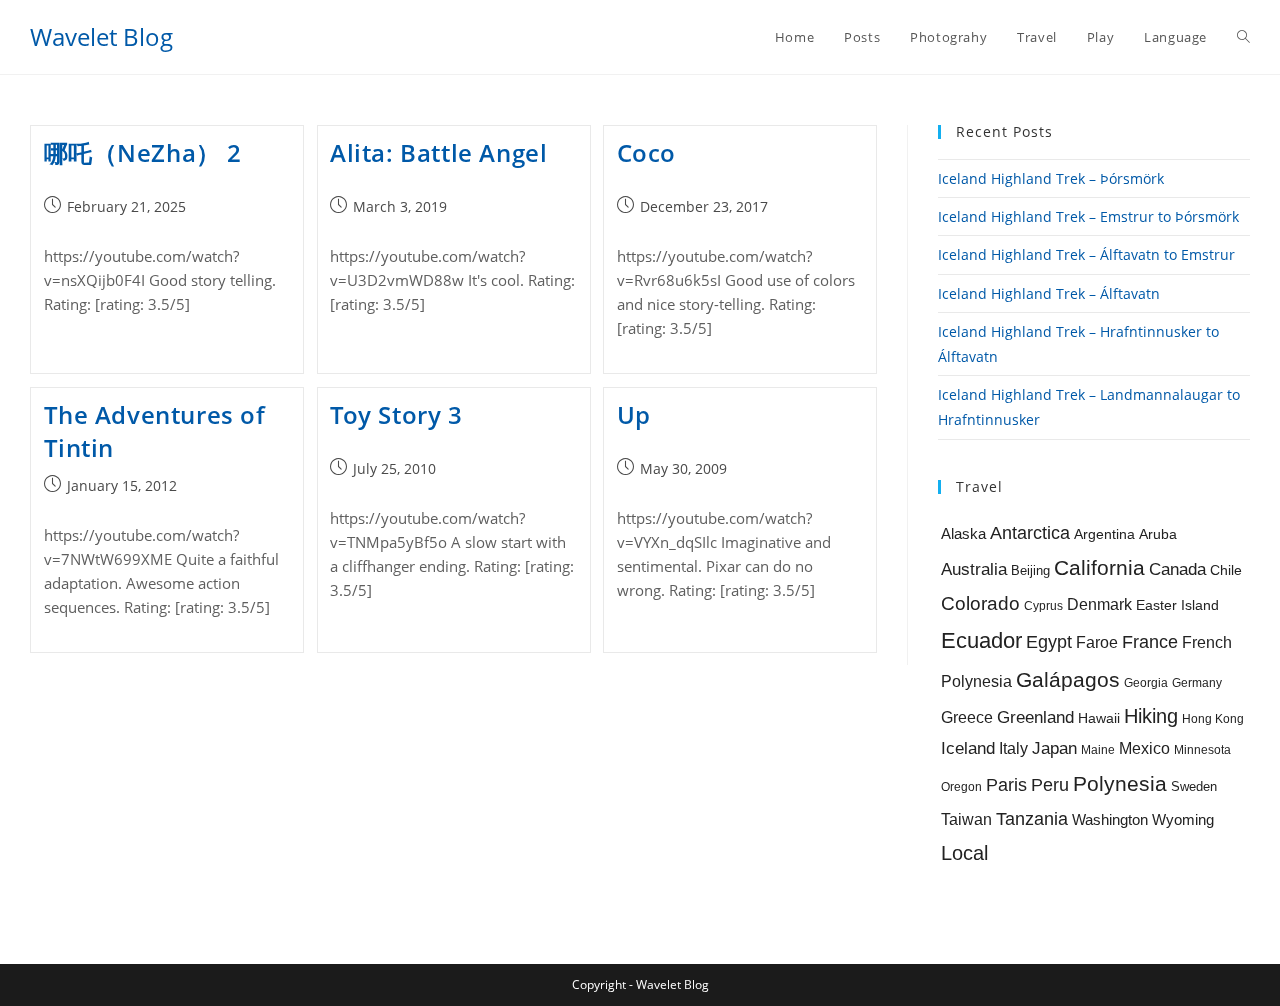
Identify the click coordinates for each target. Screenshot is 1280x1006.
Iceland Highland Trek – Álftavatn (1049, 293)
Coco (646, 152)
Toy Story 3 (396, 414)
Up (634, 414)
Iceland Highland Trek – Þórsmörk (1051, 178)
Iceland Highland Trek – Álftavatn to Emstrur (1086, 254)
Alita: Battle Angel (438, 152)
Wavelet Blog (101, 36)
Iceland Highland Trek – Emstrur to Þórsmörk (1088, 216)
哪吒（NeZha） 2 (143, 152)
